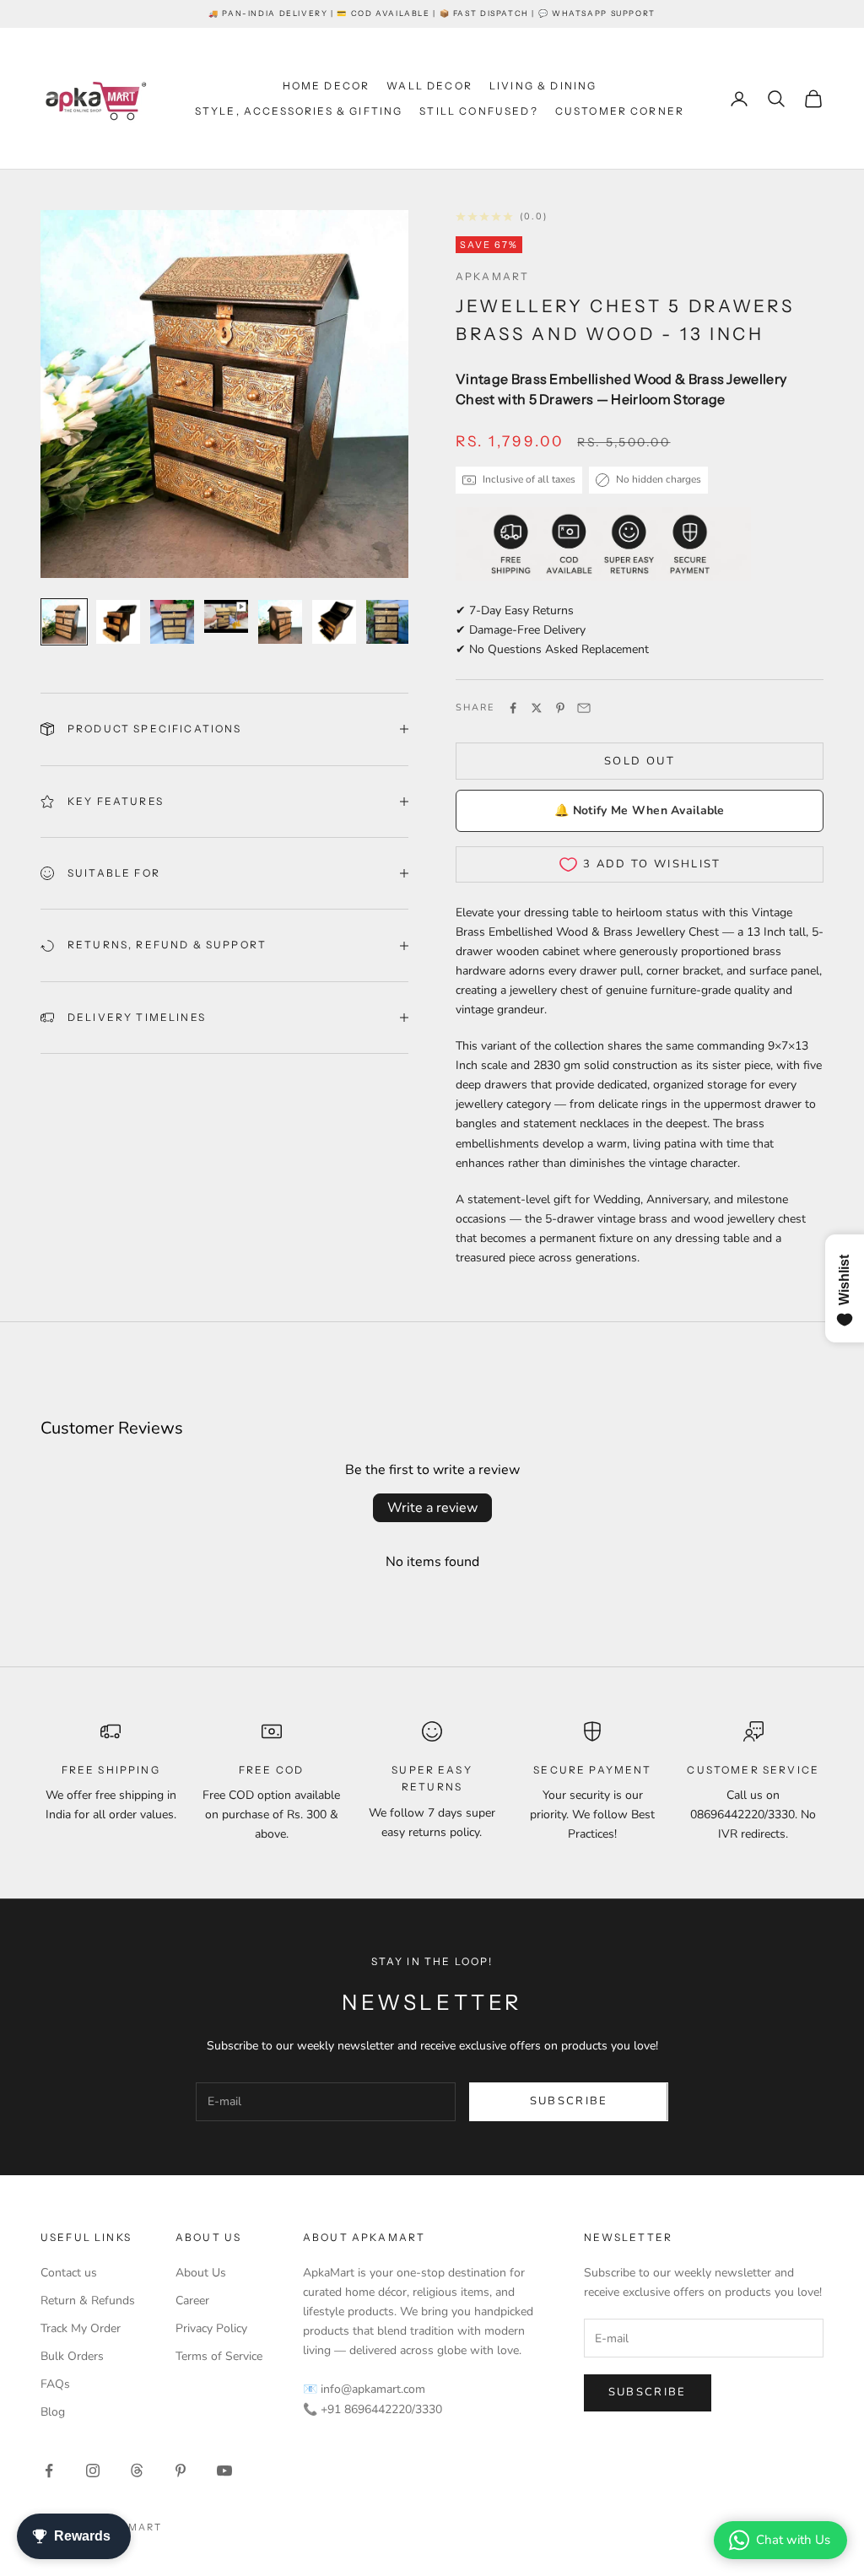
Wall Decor (429, 86)
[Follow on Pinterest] (181, 2471)
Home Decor (327, 86)
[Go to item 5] (280, 622)
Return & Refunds (88, 2301)
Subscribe (569, 2101)
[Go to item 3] (172, 622)
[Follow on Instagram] (93, 2471)
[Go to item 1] (64, 622)
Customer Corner (620, 111)
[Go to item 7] (388, 622)
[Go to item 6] (334, 622)
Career (192, 2301)
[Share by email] (584, 708)
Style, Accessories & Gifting (299, 111)
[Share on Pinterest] (560, 708)
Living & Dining (543, 86)
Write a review (432, 1508)
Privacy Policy (211, 2328)
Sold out (640, 761)
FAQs (55, 2384)
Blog (53, 2412)
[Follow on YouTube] (224, 2471)
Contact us (69, 2273)
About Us (201, 2273)
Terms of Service (219, 2356)
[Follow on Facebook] (49, 2471)
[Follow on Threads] (137, 2471)
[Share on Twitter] (537, 708)
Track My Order (81, 2328)
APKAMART (492, 276)
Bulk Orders (72, 2356)
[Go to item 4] (226, 616)
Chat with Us (793, 2540)
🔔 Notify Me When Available (639, 810)
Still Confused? (478, 111)
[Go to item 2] (118, 622)
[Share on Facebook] (513, 708)
